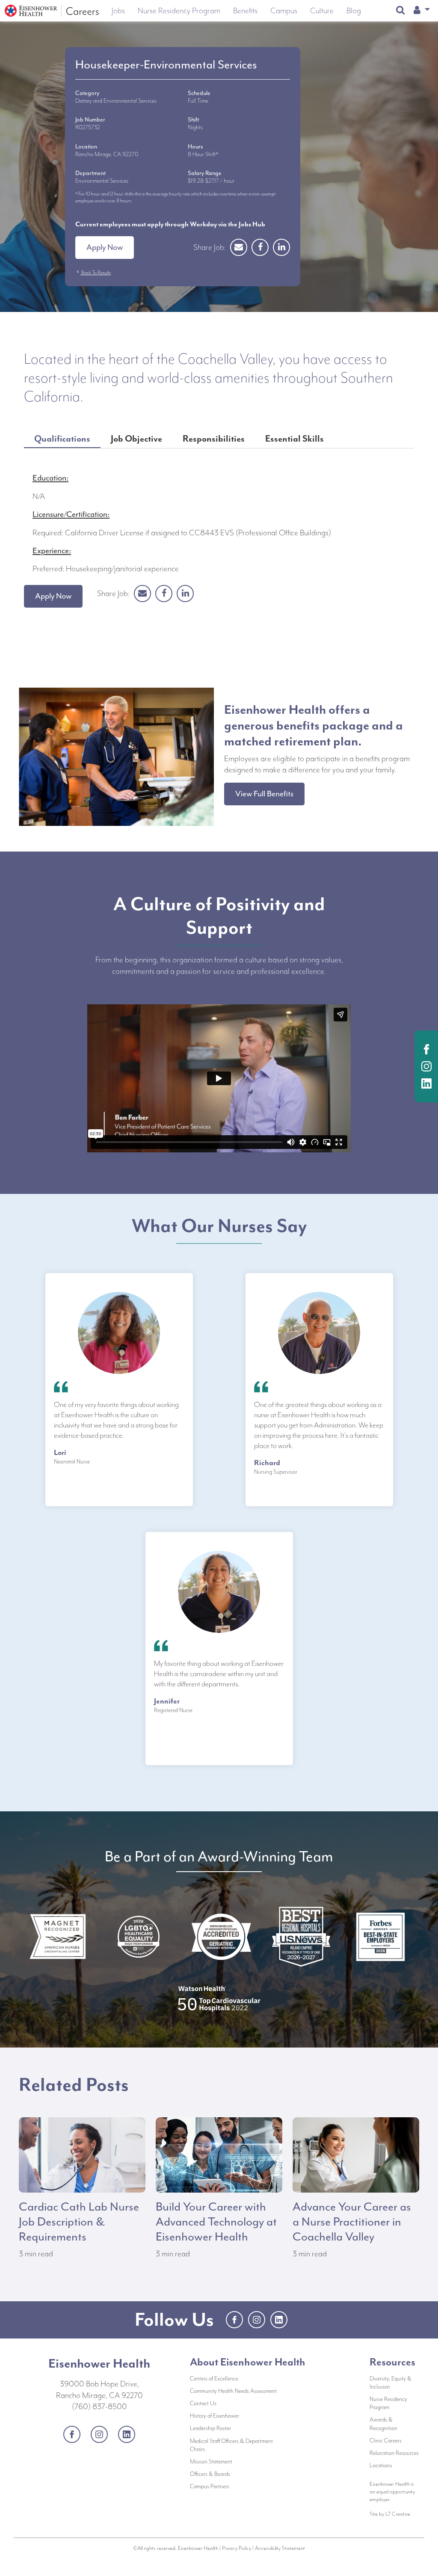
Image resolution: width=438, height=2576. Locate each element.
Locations (381, 2465)
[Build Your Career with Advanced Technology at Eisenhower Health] (219, 2154)
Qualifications (62, 439)
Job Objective (136, 439)
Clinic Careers (386, 2441)
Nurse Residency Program (388, 2403)
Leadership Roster (237, 2428)
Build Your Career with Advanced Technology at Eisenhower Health (216, 2222)
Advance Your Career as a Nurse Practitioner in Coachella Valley (352, 2222)
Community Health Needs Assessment (237, 2391)
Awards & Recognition (383, 2424)
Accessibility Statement (280, 2548)
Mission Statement (237, 2461)
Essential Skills (294, 439)
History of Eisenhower (237, 2416)
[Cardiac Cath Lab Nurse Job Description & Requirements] (82, 2154)
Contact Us (232, 2403)
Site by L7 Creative (390, 2514)
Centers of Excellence (214, 2379)
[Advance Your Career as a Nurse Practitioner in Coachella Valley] (356, 2154)
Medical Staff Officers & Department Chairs (231, 2445)
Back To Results (93, 273)
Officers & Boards (237, 2474)
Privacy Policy (237, 2548)
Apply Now (105, 247)
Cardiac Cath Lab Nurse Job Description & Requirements (79, 2222)
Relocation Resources (394, 2453)
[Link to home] (52, 11)
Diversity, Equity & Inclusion (391, 2383)
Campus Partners (237, 2486)
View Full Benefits (264, 794)
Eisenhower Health (99, 2363)
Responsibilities (214, 439)
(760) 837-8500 (99, 2407)
